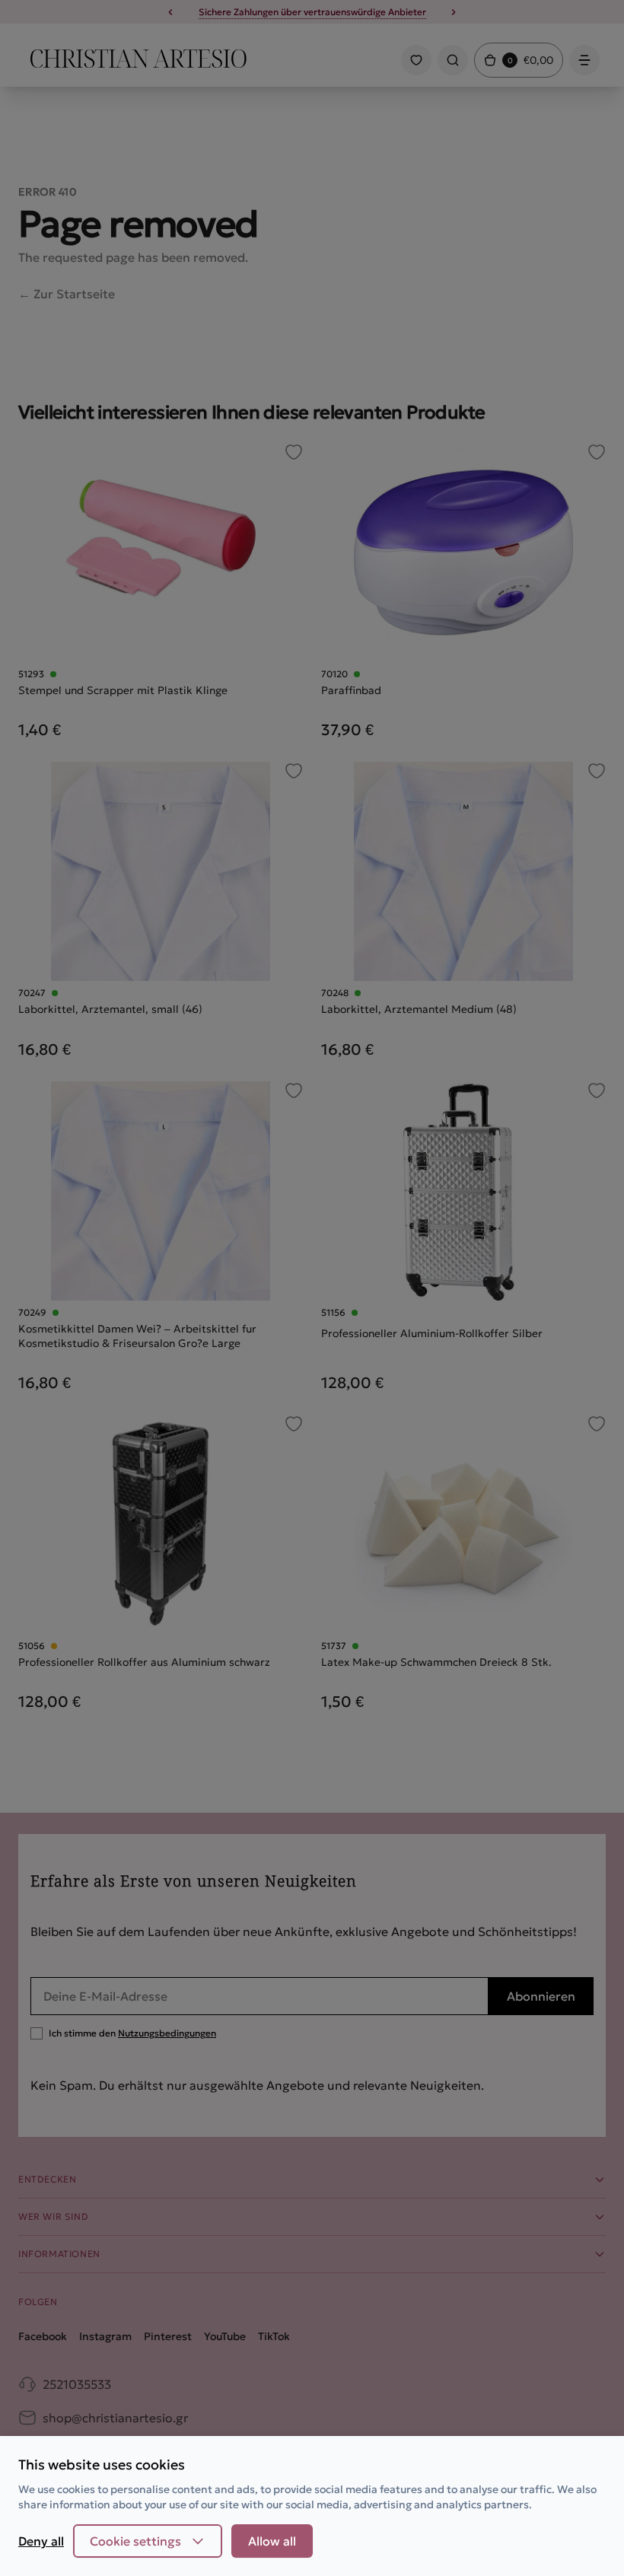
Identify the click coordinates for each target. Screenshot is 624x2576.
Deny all (41, 2541)
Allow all (272, 2541)
